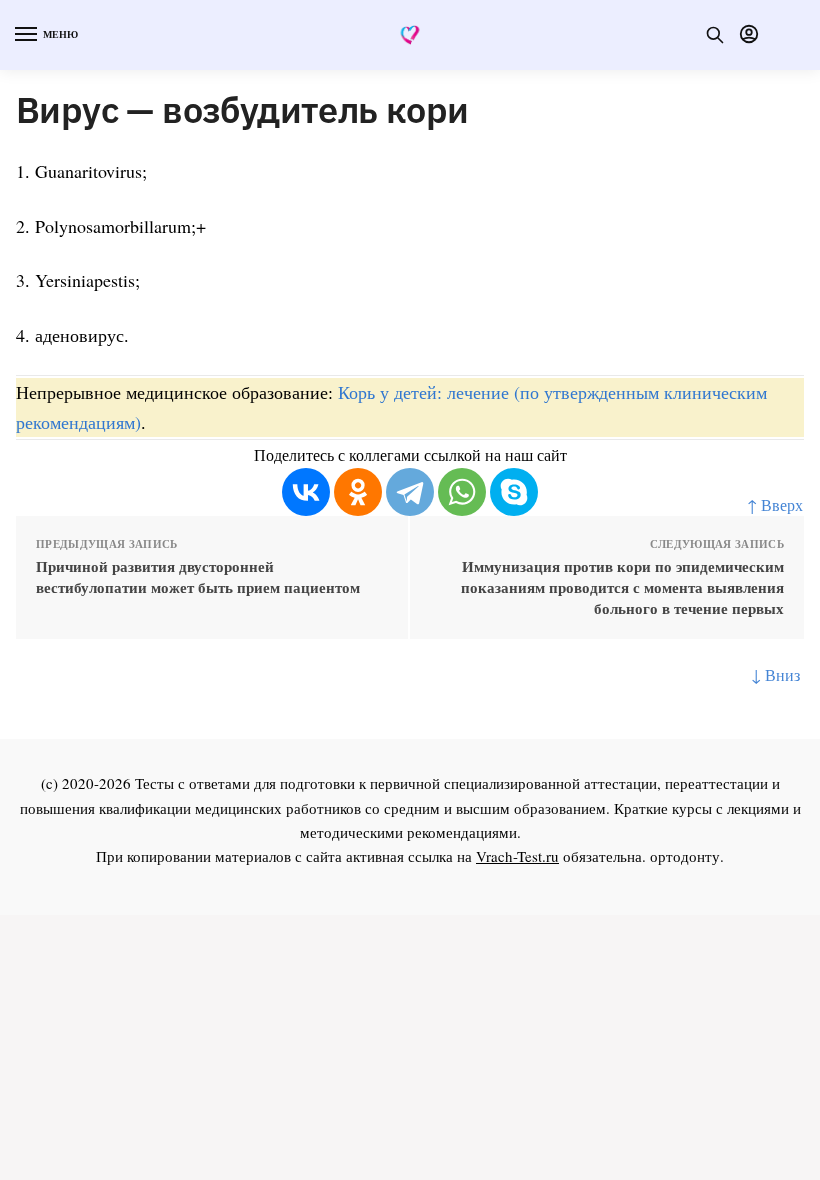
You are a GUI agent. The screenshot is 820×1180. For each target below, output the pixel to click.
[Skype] (514, 492)
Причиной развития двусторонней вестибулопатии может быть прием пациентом (198, 577)
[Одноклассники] (358, 492)
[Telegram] (410, 492)
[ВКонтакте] (306, 492)
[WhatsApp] (462, 492)
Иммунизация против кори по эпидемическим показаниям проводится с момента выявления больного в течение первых (622, 587)
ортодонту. (687, 856)
